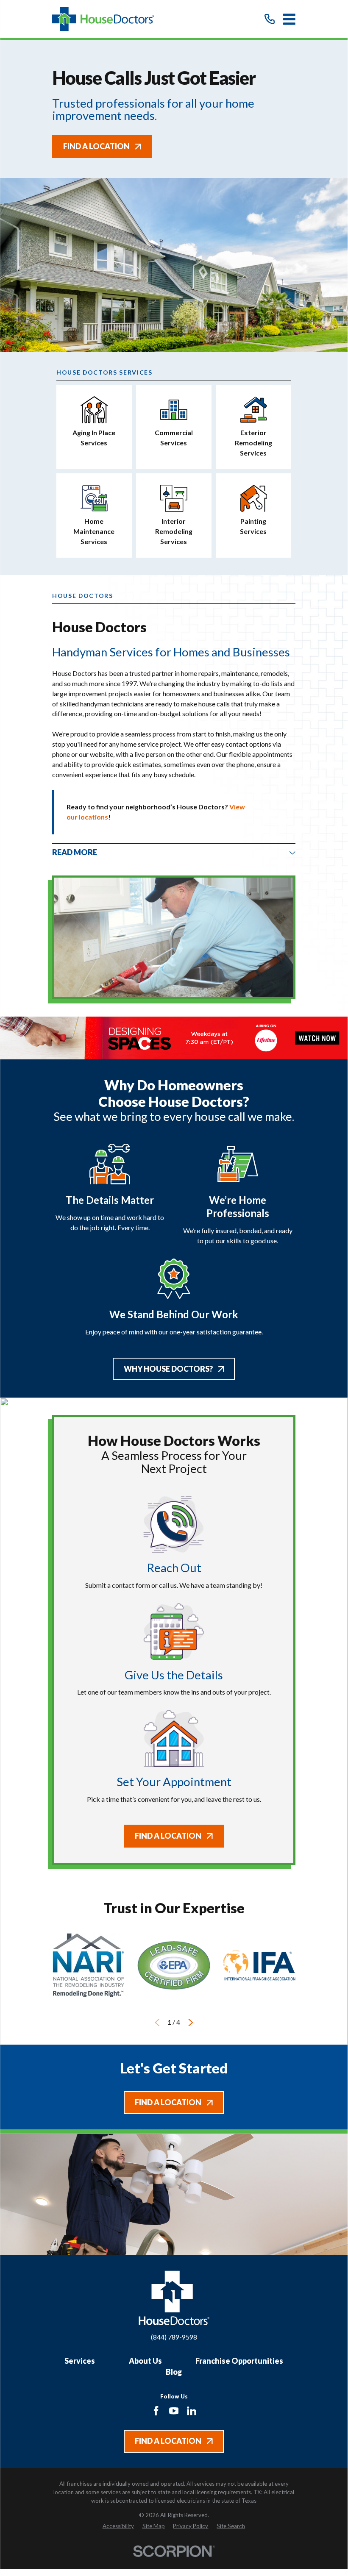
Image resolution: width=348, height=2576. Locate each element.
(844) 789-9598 (174, 2337)
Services (80, 2361)
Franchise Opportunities (239, 2361)
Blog (174, 2372)
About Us (145, 2361)
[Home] (103, 19)
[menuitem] (118, 2526)
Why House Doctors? (168, 1369)
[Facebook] (156, 2411)
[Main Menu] (289, 19)
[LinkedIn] (192, 2411)
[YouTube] (174, 2411)
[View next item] (191, 2023)
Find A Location (96, 146)
